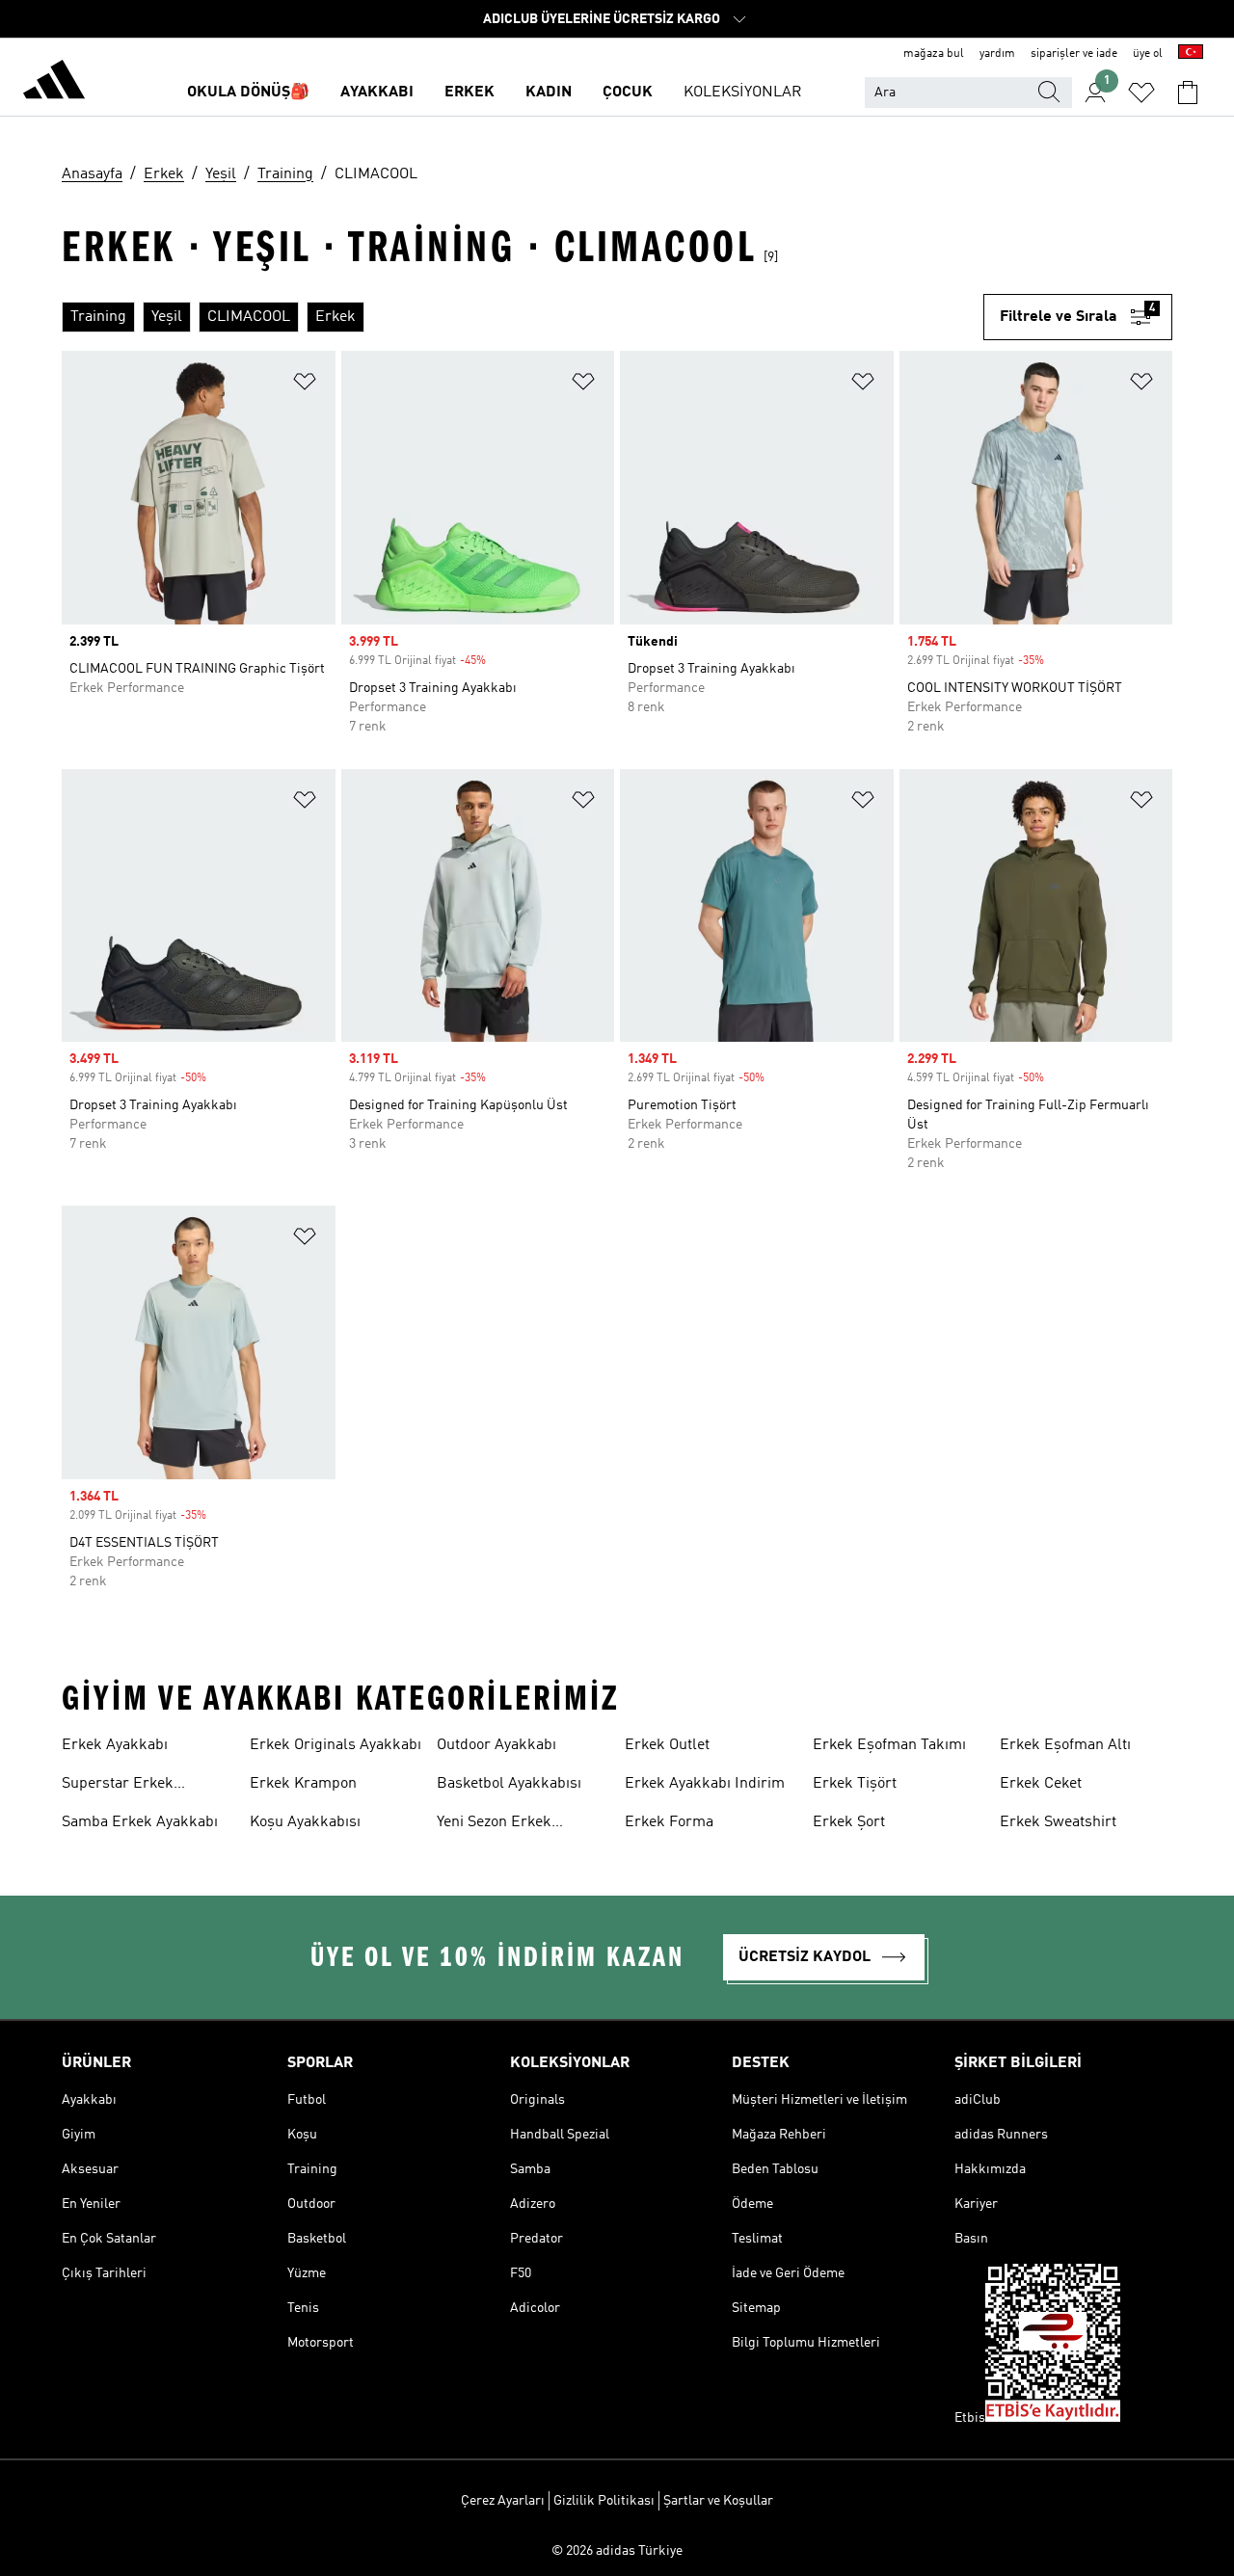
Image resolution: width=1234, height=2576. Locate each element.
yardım (997, 54)
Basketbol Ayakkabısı (509, 1784)
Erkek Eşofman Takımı (889, 1745)
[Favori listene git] (1141, 93)
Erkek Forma (669, 1822)
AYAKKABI (377, 93)
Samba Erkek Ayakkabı (140, 1822)
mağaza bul (934, 54)
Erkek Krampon (303, 1784)
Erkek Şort (849, 1822)
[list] (523, 317)
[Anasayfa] (54, 83)
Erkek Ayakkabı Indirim (705, 1784)
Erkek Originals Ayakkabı (335, 1745)
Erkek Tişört (855, 1784)
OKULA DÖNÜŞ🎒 (248, 93)
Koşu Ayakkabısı (305, 1822)
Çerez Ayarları (503, 2501)
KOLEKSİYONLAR (743, 93)
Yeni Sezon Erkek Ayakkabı (494, 1824)
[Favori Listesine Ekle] (305, 385)
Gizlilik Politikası (604, 2501)
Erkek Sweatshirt (1058, 1822)
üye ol (1148, 54)
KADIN (549, 93)
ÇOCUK (628, 93)
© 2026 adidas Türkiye (617, 2551)
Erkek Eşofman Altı (1065, 1745)
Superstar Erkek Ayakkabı (118, 1786)
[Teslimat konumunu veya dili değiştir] (1191, 54)
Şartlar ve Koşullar (718, 2501)
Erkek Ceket (1041, 1784)
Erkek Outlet (667, 1745)
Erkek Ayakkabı (115, 1745)
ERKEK (469, 93)
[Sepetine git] (1188, 93)
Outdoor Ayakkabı (496, 1745)
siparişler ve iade (1074, 54)
